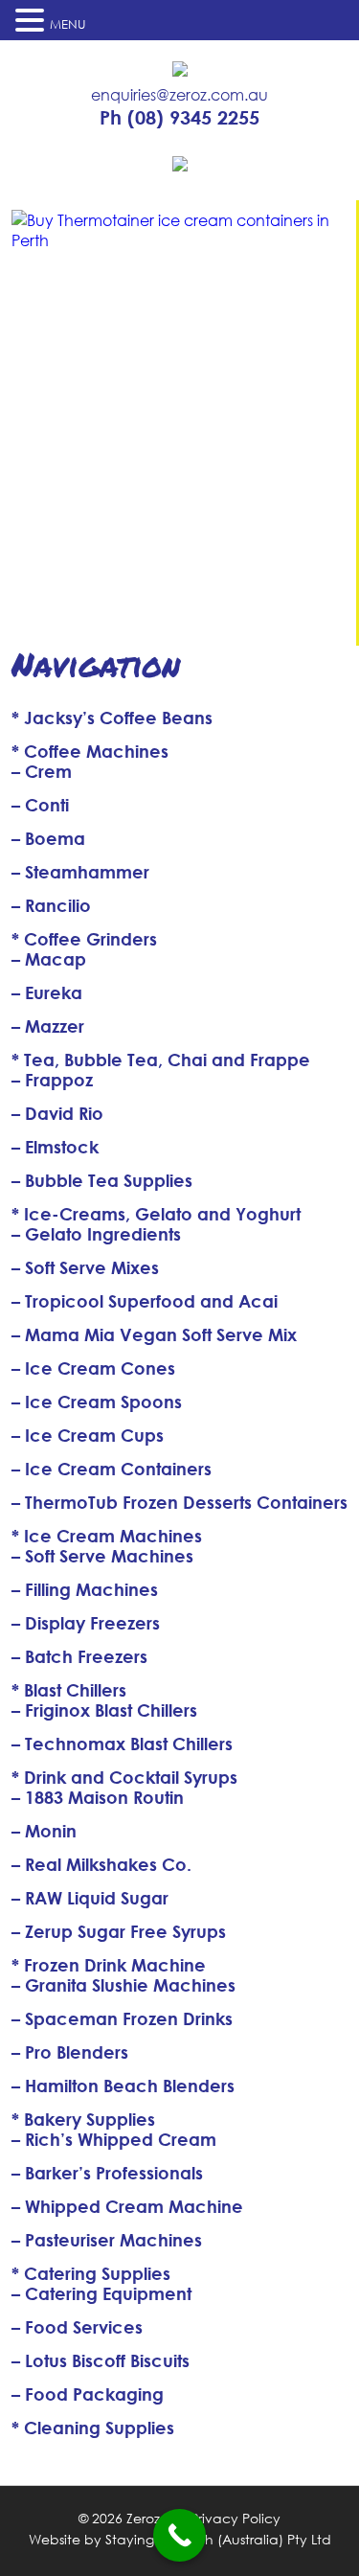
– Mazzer (48, 1026)
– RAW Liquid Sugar (90, 1898)
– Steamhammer (80, 872)
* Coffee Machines (90, 751)
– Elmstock (55, 1147)
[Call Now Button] (179, 2535)
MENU (68, 24)
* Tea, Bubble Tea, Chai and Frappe (161, 1060)
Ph (179, 118)
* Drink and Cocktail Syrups (124, 1777)
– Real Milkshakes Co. (101, 1864)
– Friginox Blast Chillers (104, 1710)
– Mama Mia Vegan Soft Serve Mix (154, 1334)
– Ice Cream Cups (88, 1435)
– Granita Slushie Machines (123, 1985)
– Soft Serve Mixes (85, 1267)
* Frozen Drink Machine (109, 1965)
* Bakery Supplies (83, 2119)
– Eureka (47, 992)
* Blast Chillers (69, 1690)
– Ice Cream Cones (93, 1368)
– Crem (42, 771)
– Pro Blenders (70, 2052)
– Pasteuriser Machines (107, 2240)
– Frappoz (52, 1080)
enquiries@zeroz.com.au (179, 95)
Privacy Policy (236, 2518)
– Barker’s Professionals (107, 2173)
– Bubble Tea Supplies (102, 1180)
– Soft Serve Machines (102, 1556)
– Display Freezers (86, 1623)
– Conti (40, 805)
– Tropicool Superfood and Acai (145, 1301)
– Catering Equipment (101, 2293)
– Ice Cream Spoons (97, 1402)
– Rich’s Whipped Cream (114, 2139)
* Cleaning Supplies (93, 2428)
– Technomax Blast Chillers (122, 1744)
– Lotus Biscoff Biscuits (101, 2360)
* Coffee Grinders (84, 939)
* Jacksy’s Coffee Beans (112, 718)
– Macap (49, 959)
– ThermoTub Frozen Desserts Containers (179, 1502)
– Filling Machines (85, 1589)
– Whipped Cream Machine (127, 2206)
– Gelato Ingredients (96, 1234)
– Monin (44, 1831)
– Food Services (77, 2327)
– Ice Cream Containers (112, 1469)
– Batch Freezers (79, 1656)
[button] (33, 20)
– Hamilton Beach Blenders (123, 2086)
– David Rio (57, 1113)
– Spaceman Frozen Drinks (122, 2018)
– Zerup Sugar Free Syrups (119, 1931)
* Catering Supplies (91, 2273)
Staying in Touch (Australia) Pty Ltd (218, 2539)
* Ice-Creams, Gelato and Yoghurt (156, 1214)
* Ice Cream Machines (107, 1536)
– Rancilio (51, 905)
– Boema (48, 838)
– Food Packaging (88, 2394)
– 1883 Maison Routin (98, 1797)
